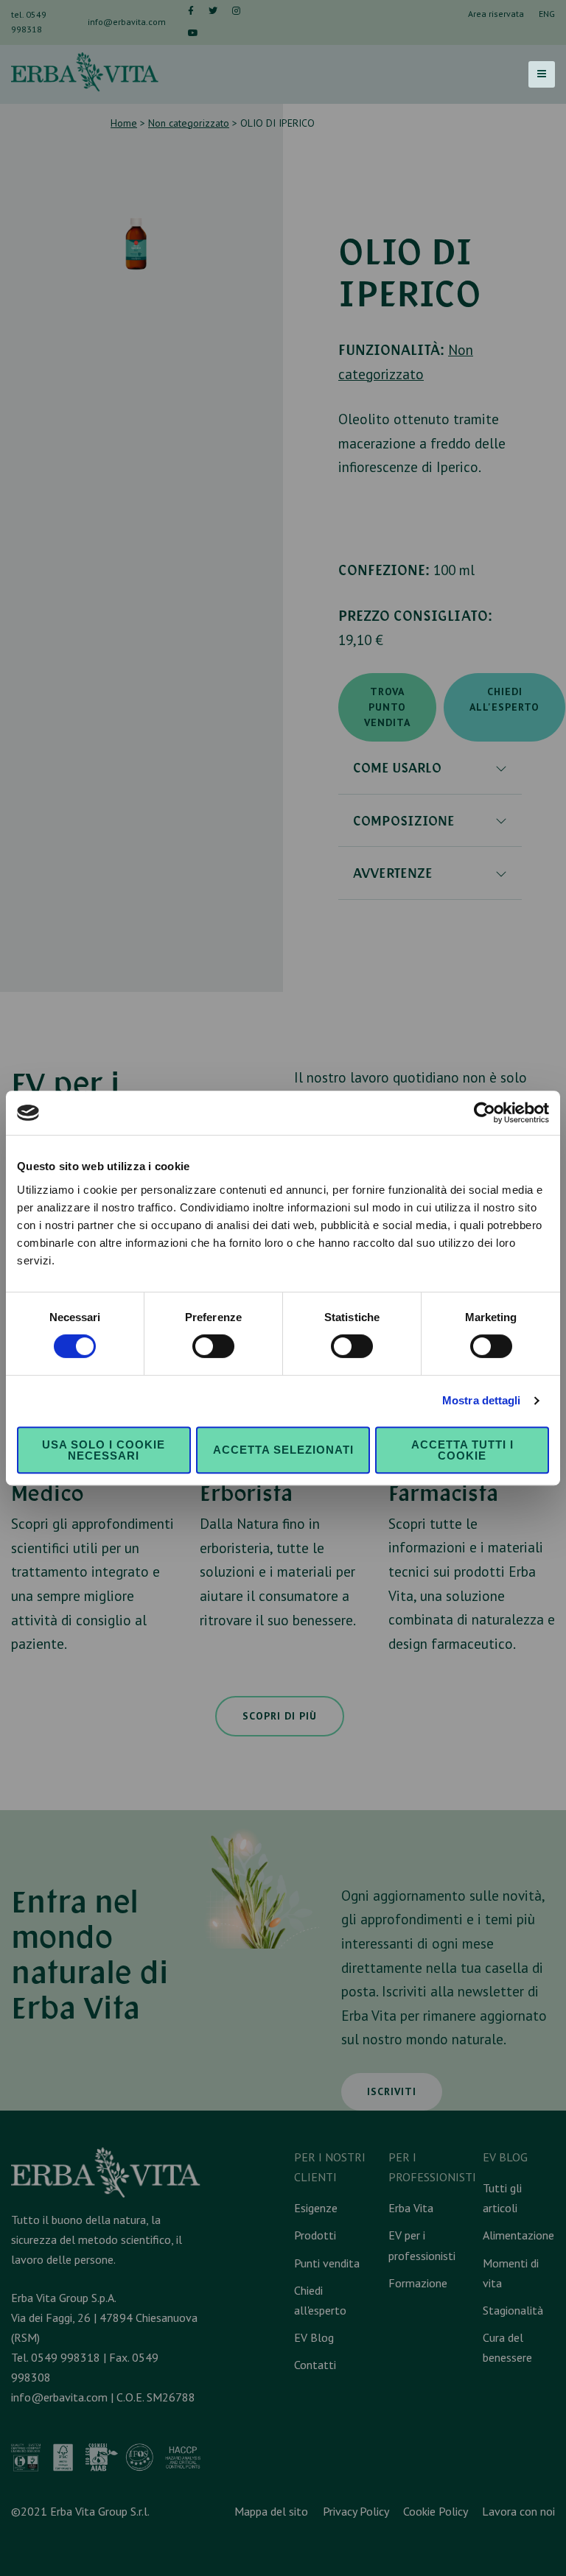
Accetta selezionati (283, 1450)
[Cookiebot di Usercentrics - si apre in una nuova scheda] (485, 1113)
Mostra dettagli (482, 1400)
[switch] (213, 1346)
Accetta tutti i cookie (462, 1450)
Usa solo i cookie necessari (104, 1450)
